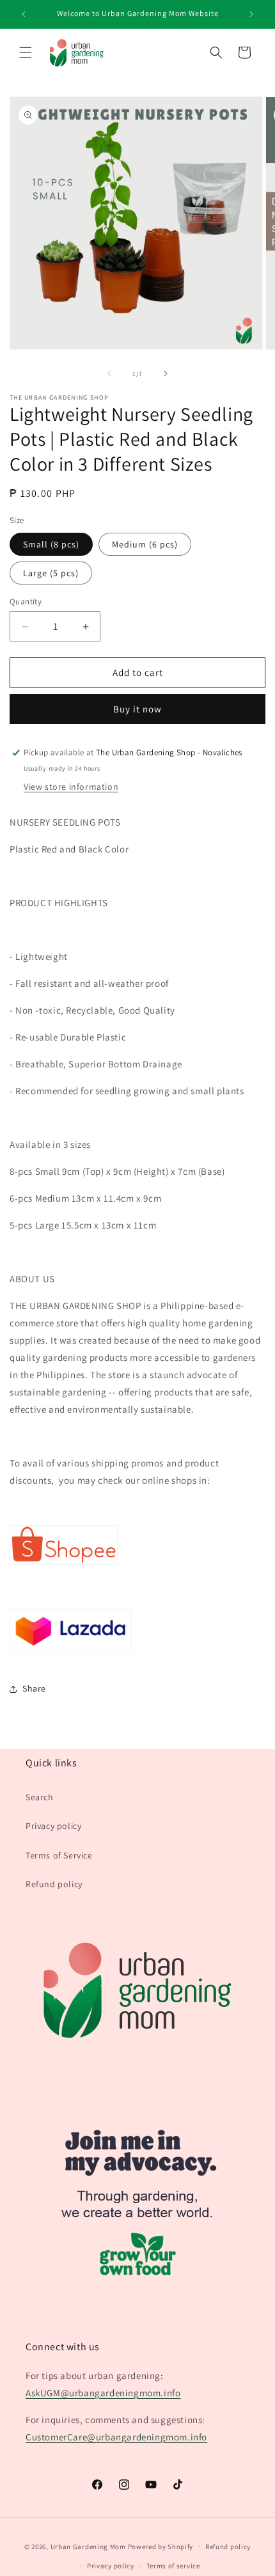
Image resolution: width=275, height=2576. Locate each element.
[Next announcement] (251, 14)
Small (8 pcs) (51, 544)
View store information (71, 787)
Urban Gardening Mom (88, 2546)
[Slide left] (109, 373)
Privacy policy (53, 1826)
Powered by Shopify (161, 2546)
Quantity (26, 601)
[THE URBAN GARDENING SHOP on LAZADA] (71, 1650)
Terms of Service (59, 1855)
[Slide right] (166, 373)
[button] (26, 52)
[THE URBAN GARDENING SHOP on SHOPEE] (64, 1564)
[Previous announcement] (24, 14)
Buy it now (137, 709)
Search (40, 1797)
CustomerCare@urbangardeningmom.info (116, 2437)
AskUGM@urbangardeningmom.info (103, 2393)
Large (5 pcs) (51, 573)
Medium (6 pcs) (145, 544)
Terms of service (173, 2566)
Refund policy (54, 1884)
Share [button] (34, 1688)
